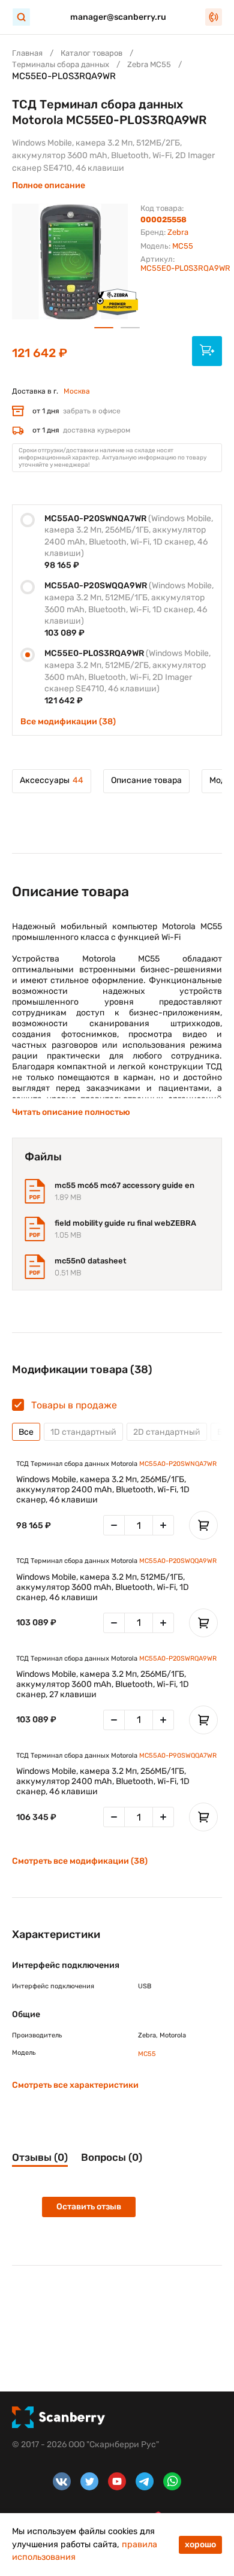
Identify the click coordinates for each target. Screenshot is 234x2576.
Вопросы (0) (112, 2157)
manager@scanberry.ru (118, 17)
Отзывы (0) (40, 2157)
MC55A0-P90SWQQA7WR (178, 1756)
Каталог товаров (91, 53)
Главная (27, 53)
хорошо (200, 2545)
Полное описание (49, 185)
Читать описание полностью (71, 1112)
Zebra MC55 (149, 64)
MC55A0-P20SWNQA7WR (178, 1464)
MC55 (183, 246)
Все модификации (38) (68, 722)
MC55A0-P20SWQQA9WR (178, 1561)
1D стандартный (83, 1432)
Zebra (178, 232)
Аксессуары (52, 780)
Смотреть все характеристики (75, 2085)
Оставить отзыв (89, 2207)
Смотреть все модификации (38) (80, 1861)
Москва (77, 391)
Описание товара (146, 780)
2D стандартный (167, 1432)
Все (26, 1432)
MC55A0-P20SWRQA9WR (178, 1659)
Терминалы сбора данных (61, 64)
